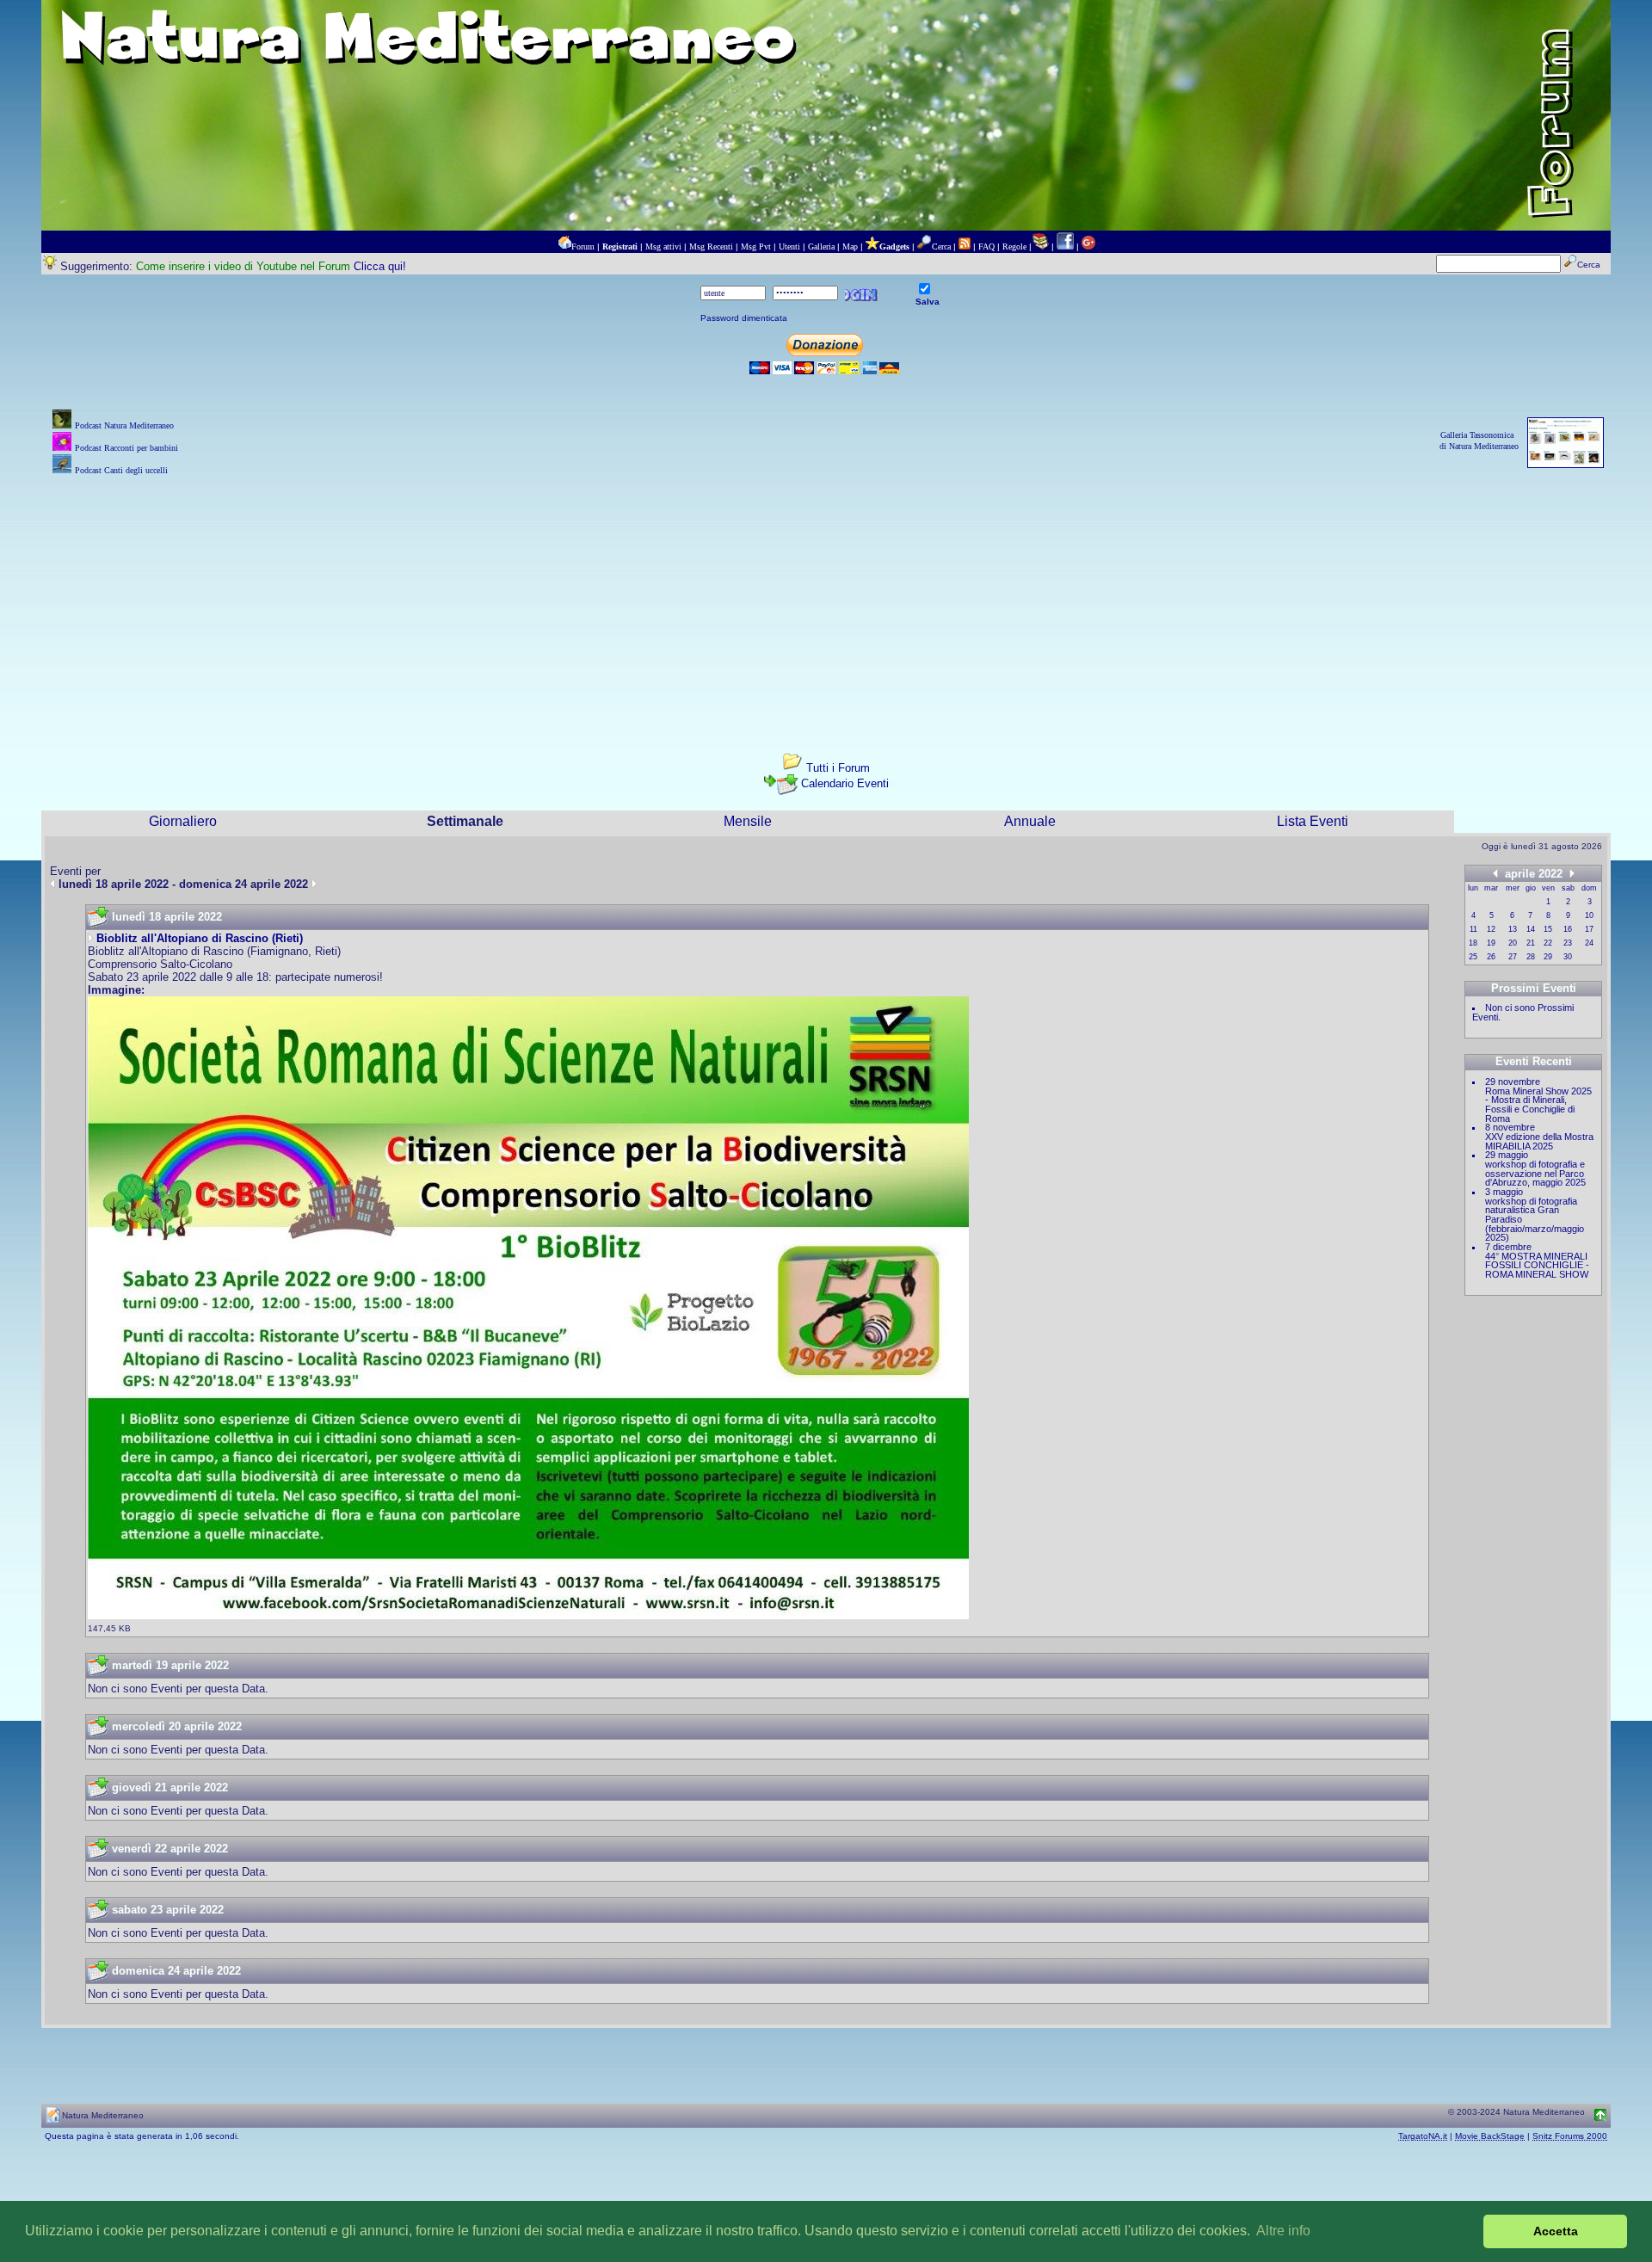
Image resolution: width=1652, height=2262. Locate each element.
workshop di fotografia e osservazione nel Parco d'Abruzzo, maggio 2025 (1535, 1173)
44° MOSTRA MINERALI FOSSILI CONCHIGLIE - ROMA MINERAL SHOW (1537, 1265)
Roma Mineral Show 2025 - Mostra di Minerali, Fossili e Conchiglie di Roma (1538, 1105)
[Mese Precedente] (1495, 873)
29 (1548, 957)
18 (1473, 943)
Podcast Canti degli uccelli (121, 470)
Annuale (1030, 821)
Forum (583, 247)
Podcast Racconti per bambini (126, 448)
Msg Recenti (711, 247)
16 (1568, 929)
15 (1548, 929)
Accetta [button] (1556, 2231)
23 (1568, 943)
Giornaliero (183, 821)
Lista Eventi (1313, 821)
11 (1473, 929)
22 (1548, 943)
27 (1513, 957)
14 (1531, 929)
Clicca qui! (380, 266)
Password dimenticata (744, 318)
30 (1568, 957)
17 (1589, 929)
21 (1531, 943)
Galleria (821, 247)
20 (1513, 943)
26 (1491, 957)
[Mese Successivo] (1572, 873)
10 (1589, 915)
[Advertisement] (826, 600)
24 (1589, 943)
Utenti (789, 247)
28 (1531, 957)
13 (1513, 929)
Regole (1014, 247)
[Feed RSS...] (965, 247)
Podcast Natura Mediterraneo (124, 425)
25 (1473, 957)
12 (1491, 929)
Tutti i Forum (838, 768)
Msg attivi (663, 247)
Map (850, 247)
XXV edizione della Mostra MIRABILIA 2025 (1539, 1141)
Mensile (748, 821)
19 (1491, 943)
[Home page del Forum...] (564, 247)
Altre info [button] (1283, 2231)
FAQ (986, 247)
